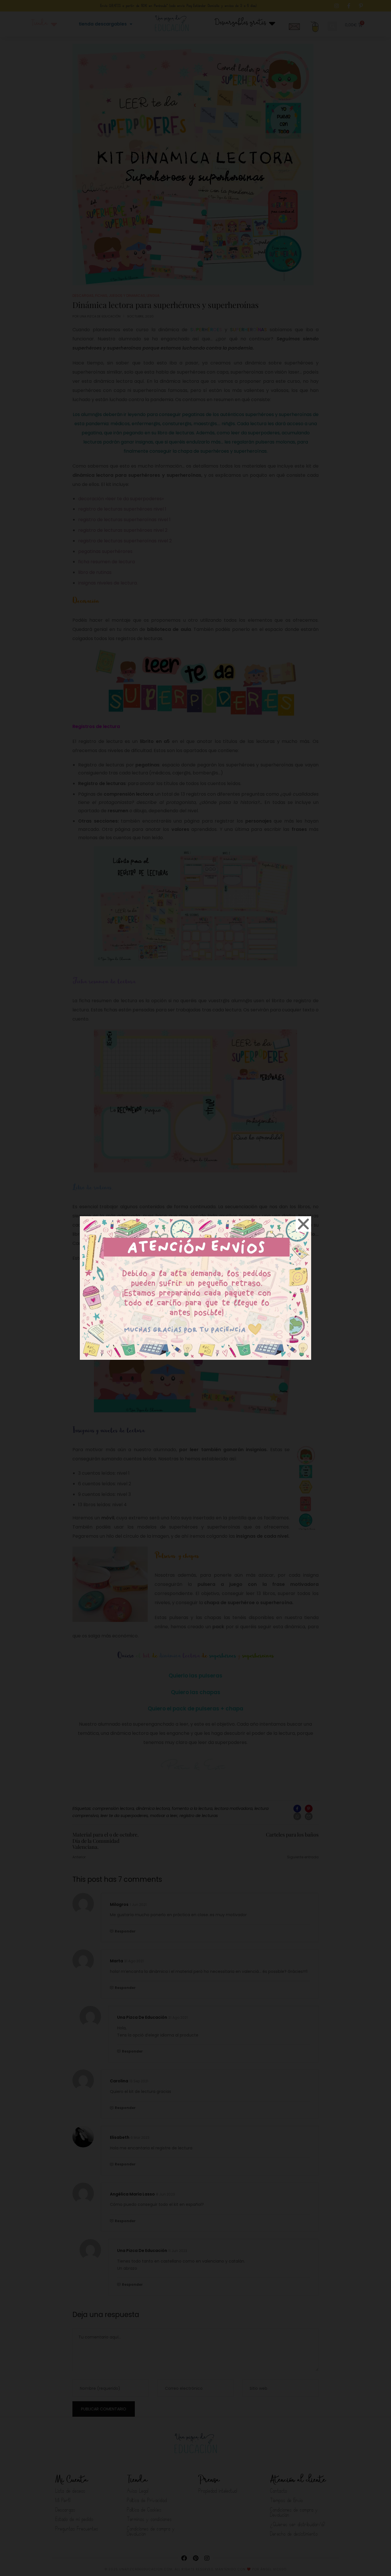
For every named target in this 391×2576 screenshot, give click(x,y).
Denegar (196, 1310)
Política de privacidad (203, 1324)
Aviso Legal (235, 1324)
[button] (262, 1253)
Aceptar (148, 1310)
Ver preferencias (243, 1310)
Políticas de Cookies (163, 1324)
